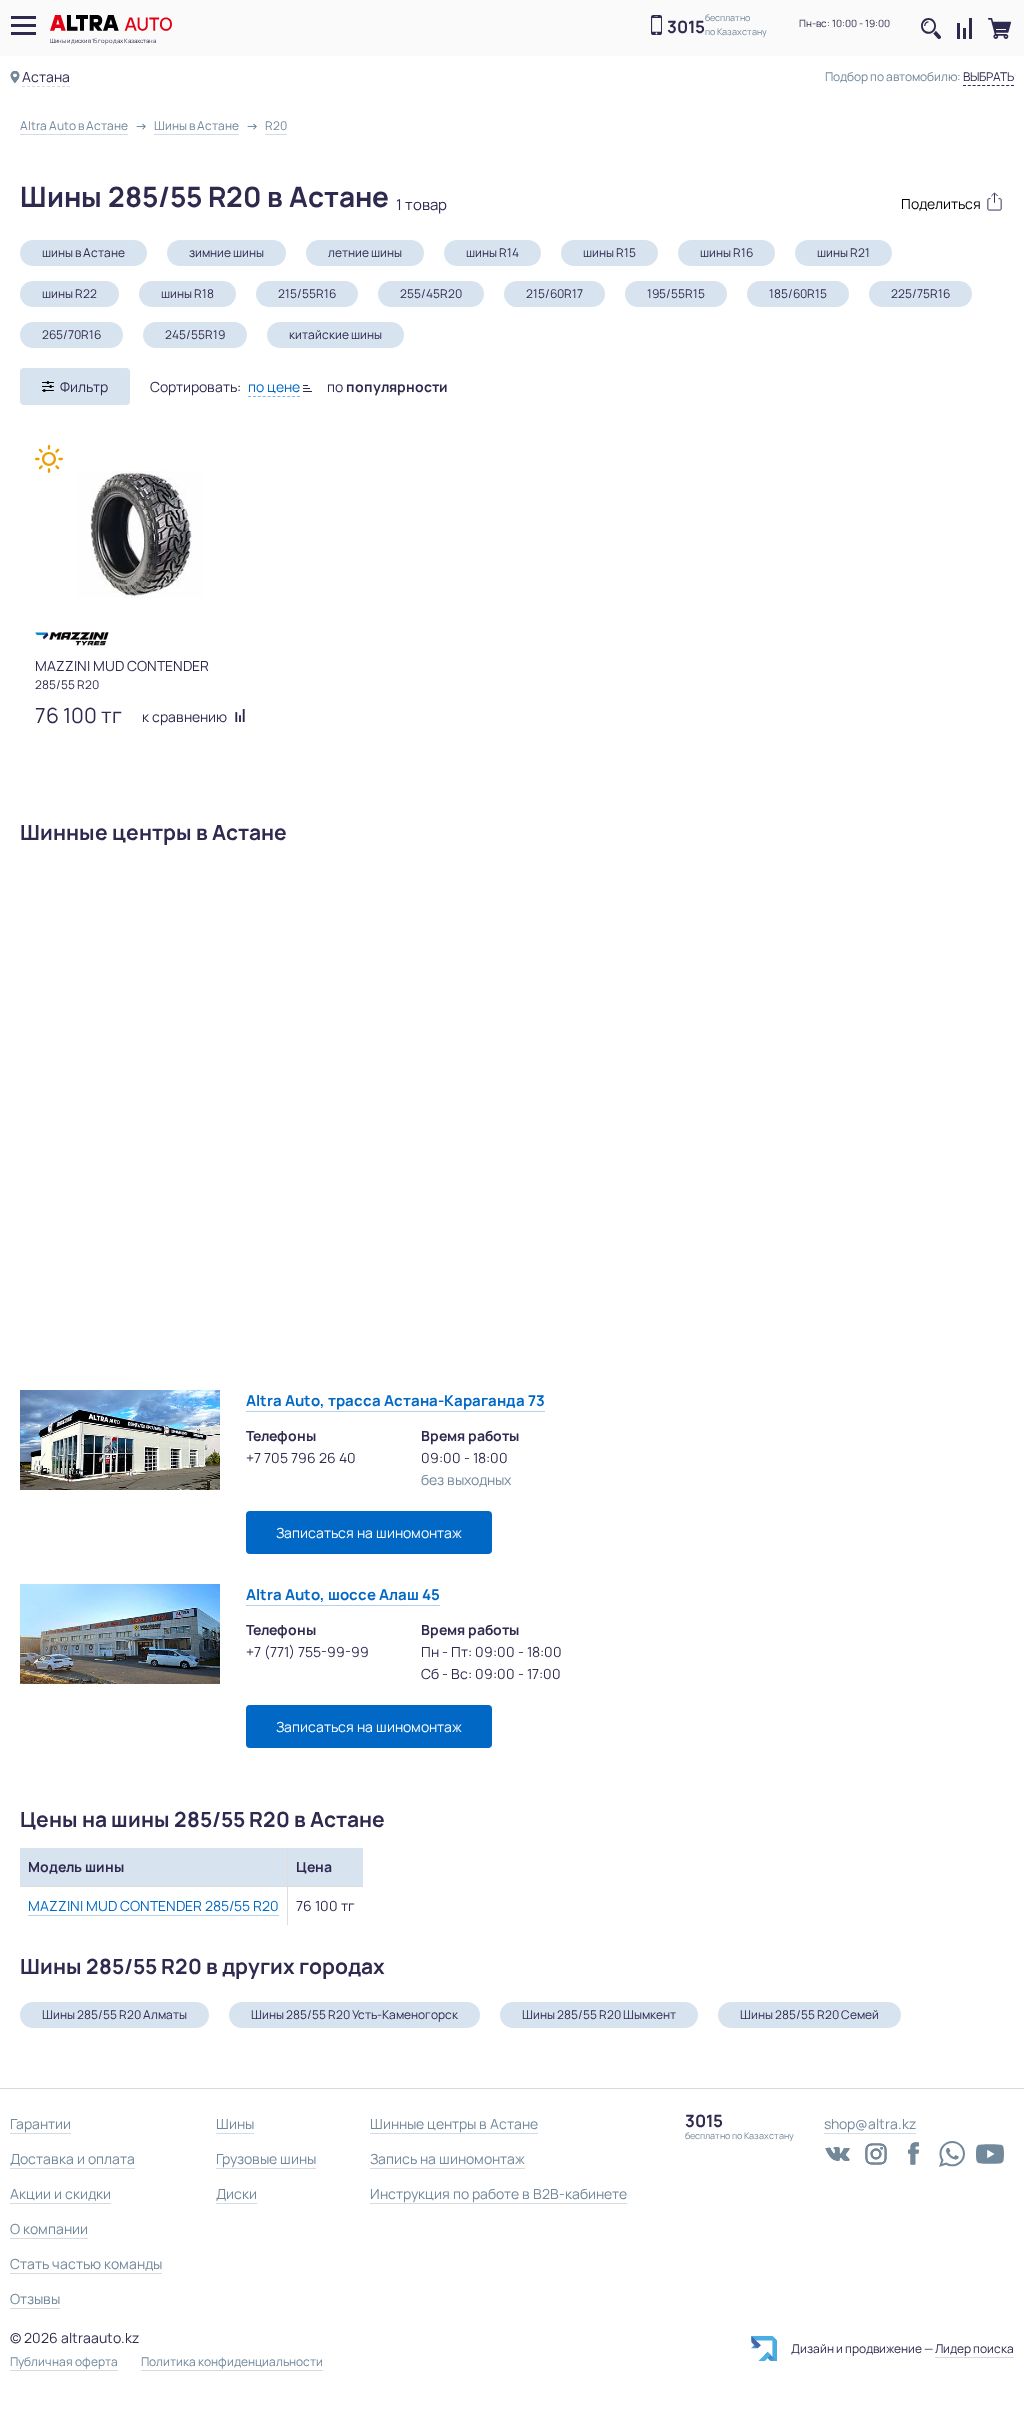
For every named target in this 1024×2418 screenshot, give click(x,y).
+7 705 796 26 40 (301, 1457)
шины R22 (69, 293)
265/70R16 (71, 334)
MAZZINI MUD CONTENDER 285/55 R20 (153, 1905)
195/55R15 (676, 293)
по (387, 386)
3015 (686, 26)
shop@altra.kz (870, 2123)
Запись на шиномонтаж (447, 2158)
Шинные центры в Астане (454, 2123)
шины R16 (726, 252)
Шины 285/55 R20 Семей (809, 2014)
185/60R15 (798, 293)
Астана (46, 76)
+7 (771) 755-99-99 (307, 1651)
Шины (235, 2123)
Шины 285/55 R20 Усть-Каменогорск (354, 2014)
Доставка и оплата (72, 2158)
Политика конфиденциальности (232, 2362)
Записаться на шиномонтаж (369, 1532)
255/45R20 (431, 293)
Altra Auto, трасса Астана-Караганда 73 (395, 1400)
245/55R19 (195, 334)
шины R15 (609, 252)
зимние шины (226, 252)
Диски (236, 2193)
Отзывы (35, 2298)
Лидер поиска (974, 2348)
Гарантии (40, 2123)
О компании (49, 2228)
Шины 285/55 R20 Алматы (114, 2014)
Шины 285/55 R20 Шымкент (599, 2014)
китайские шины (335, 334)
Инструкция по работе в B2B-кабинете (498, 2193)
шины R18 (187, 293)
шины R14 (492, 252)
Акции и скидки (60, 2193)
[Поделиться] (942, 201)
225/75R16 (920, 293)
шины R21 (843, 252)
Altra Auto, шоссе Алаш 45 (343, 1594)
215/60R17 (554, 293)
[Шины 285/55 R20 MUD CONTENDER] (140, 534)
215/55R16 (307, 293)
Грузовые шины (266, 2158)
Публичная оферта (64, 2362)
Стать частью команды (86, 2263)
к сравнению (186, 716)
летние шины (365, 252)
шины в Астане (83, 252)
